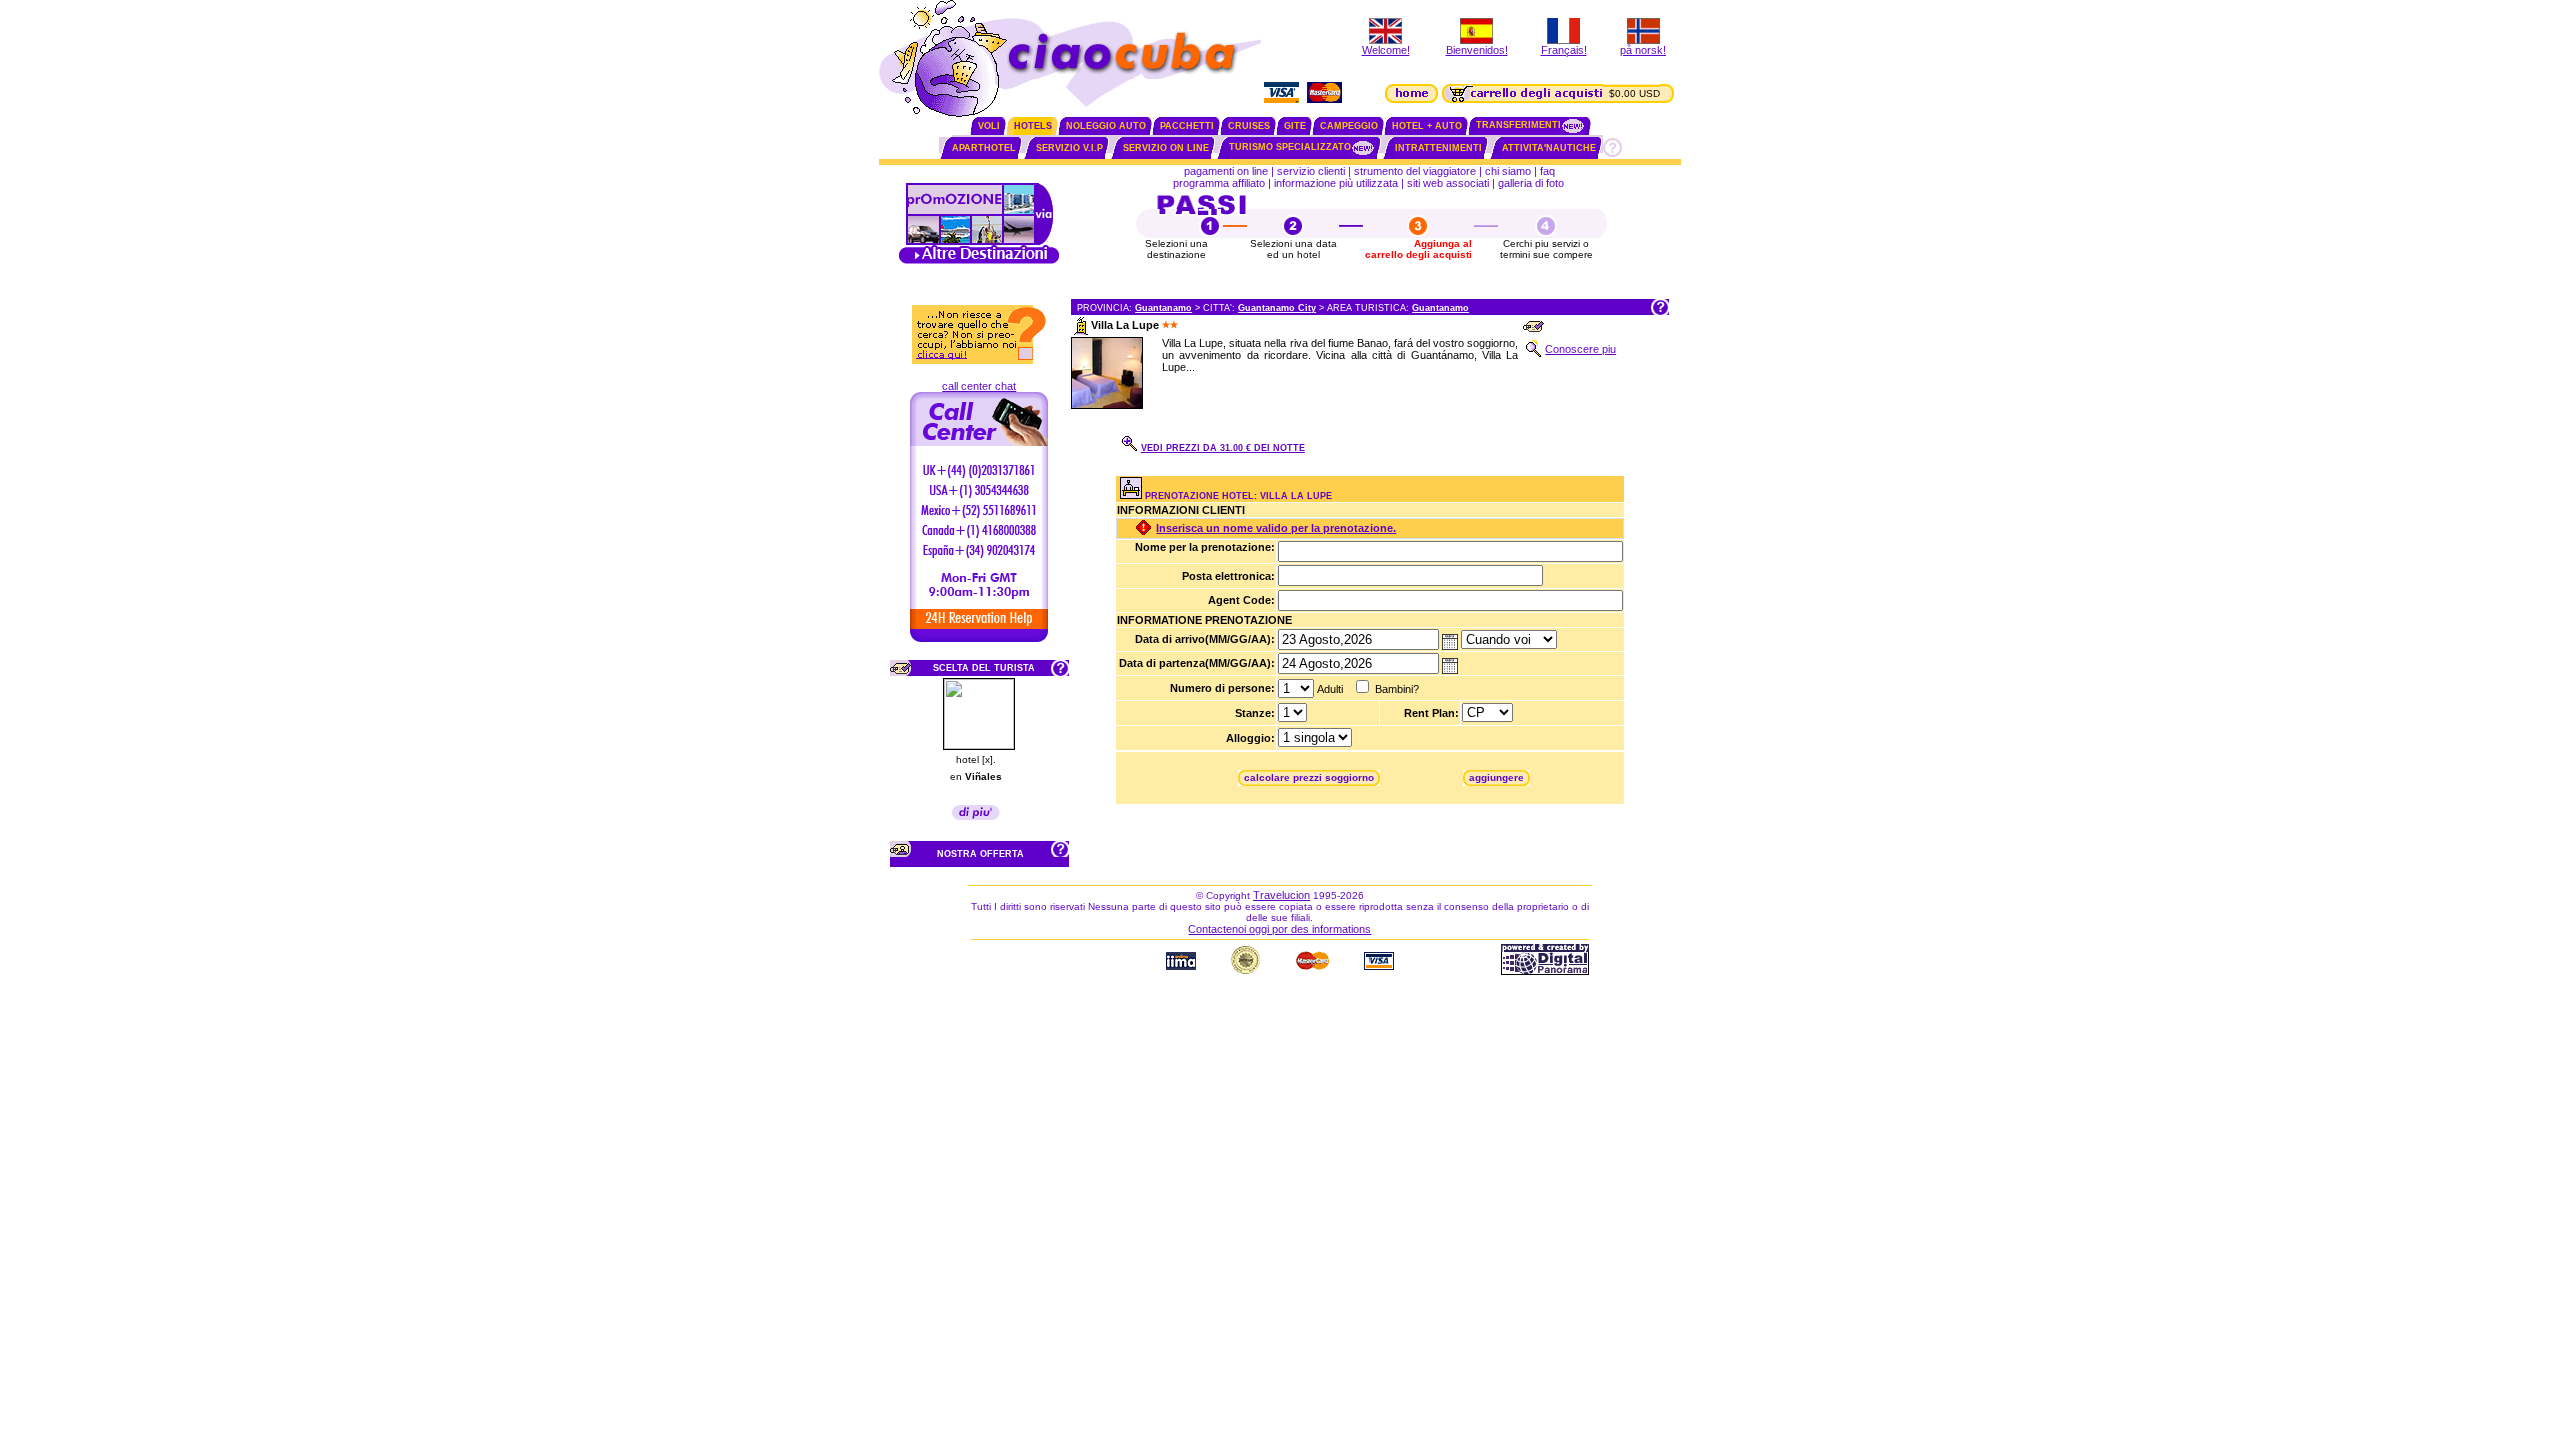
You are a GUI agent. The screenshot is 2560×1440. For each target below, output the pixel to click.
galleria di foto (1532, 183)
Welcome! (1386, 50)
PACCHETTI (1187, 126)
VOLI (989, 126)
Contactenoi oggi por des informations (1279, 929)
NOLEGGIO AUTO (1106, 126)
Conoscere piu (1580, 349)
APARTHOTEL (984, 148)
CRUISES (1249, 126)
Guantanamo (1163, 308)
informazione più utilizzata (1336, 183)
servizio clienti (1311, 171)
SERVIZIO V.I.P (1069, 148)
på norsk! (1643, 50)
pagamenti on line (1226, 171)
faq (1547, 171)
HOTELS (1033, 126)
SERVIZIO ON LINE (1166, 148)
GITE (1295, 126)
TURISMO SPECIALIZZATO (1290, 147)
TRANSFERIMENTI (1518, 125)
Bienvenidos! (1477, 50)
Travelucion (1281, 895)
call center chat (979, 386)
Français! (1564, 50)
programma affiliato (1219, 183)
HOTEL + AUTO (1427, 126)
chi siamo (1508, 171)
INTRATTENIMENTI (1438, 148)
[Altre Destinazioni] (979, 262)
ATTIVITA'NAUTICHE (1549, 148)
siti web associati (1448, 183)
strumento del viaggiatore (1415, 171)
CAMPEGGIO (1349, 126)
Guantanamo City (1277, 308)
